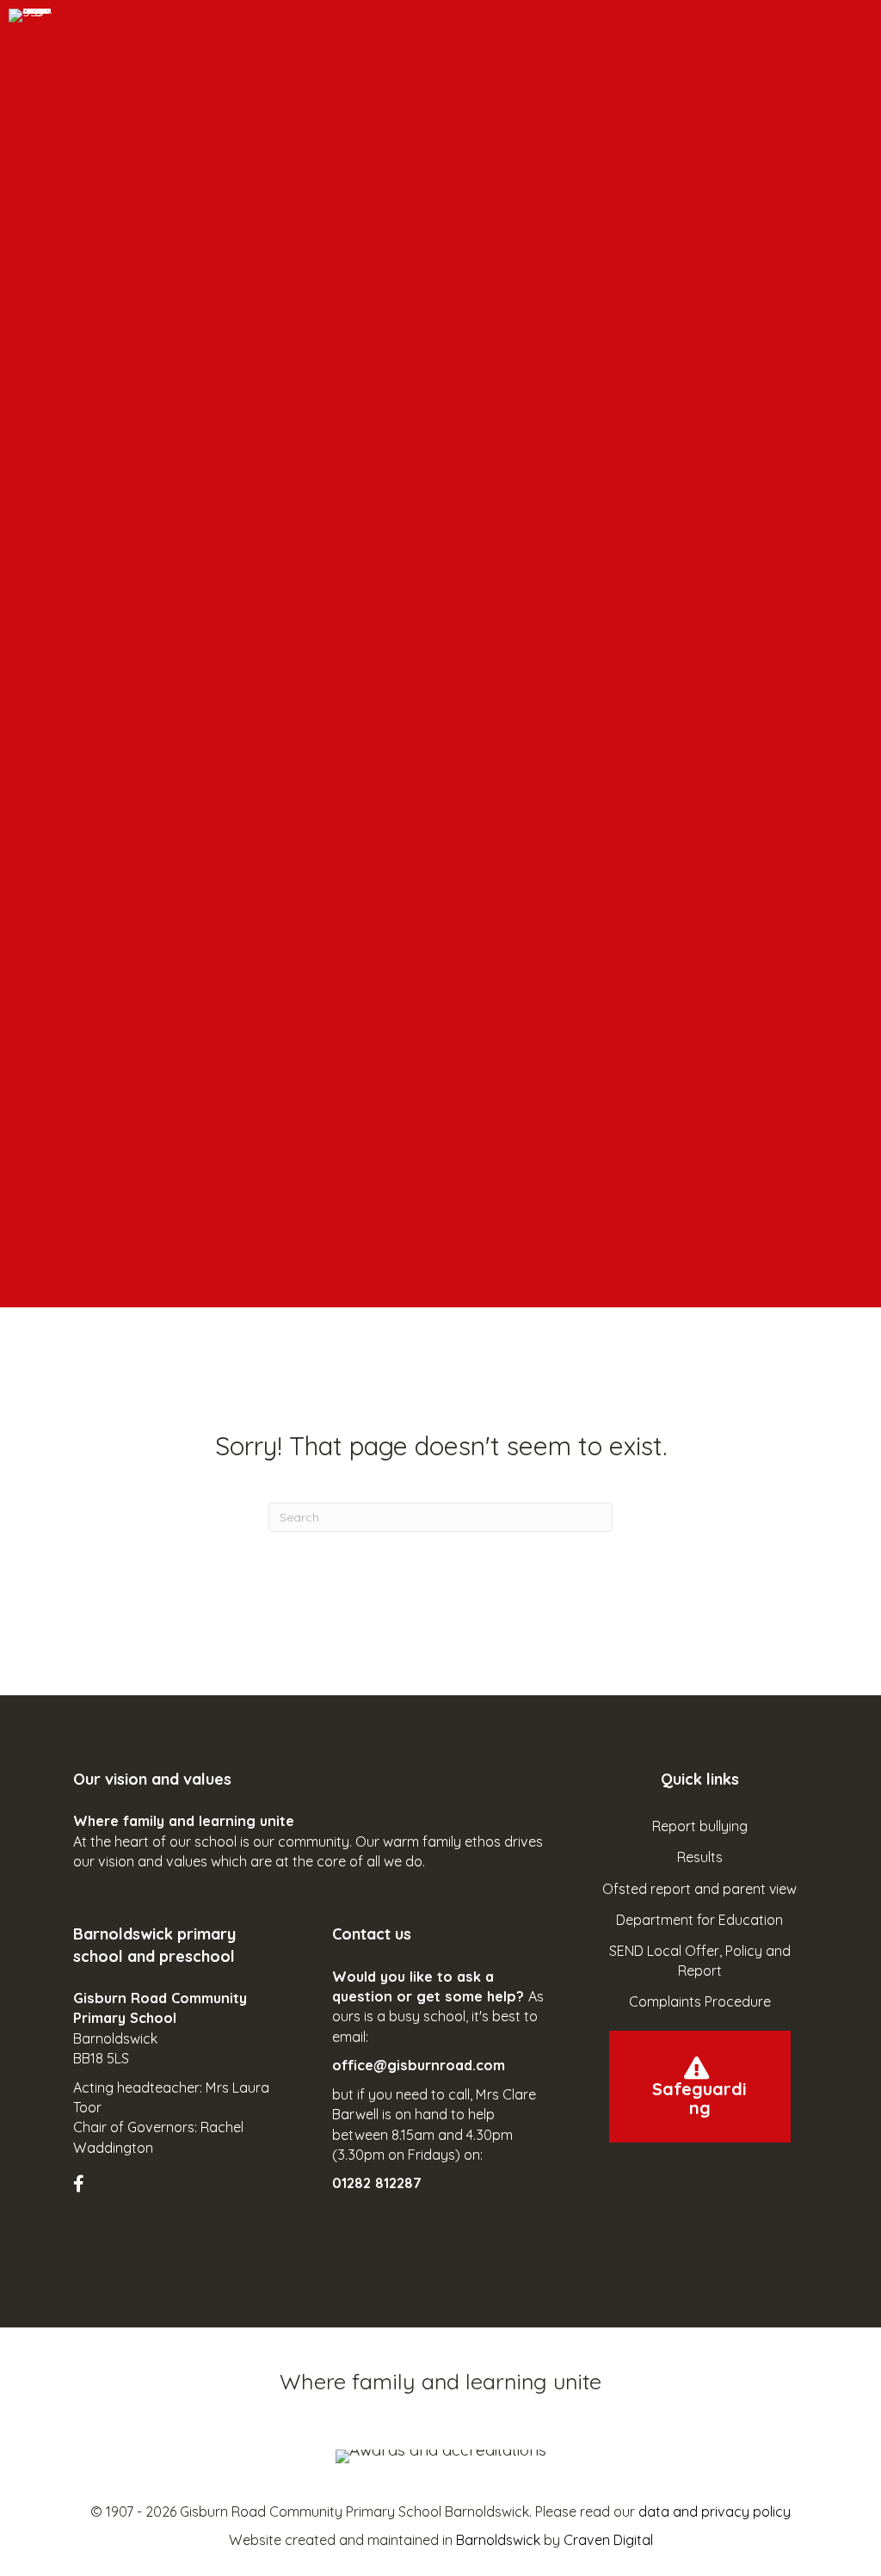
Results (700, 1857)
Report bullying (700, 1826)
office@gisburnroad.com (419, 2065)
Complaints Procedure (700, 2001)
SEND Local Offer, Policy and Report (700, 1961)
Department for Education (699, 1920)
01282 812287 (377, 2183)
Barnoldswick (498, 2540)
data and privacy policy (715, 2511)
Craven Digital (608, 2540)
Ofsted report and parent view (699, 1889)
